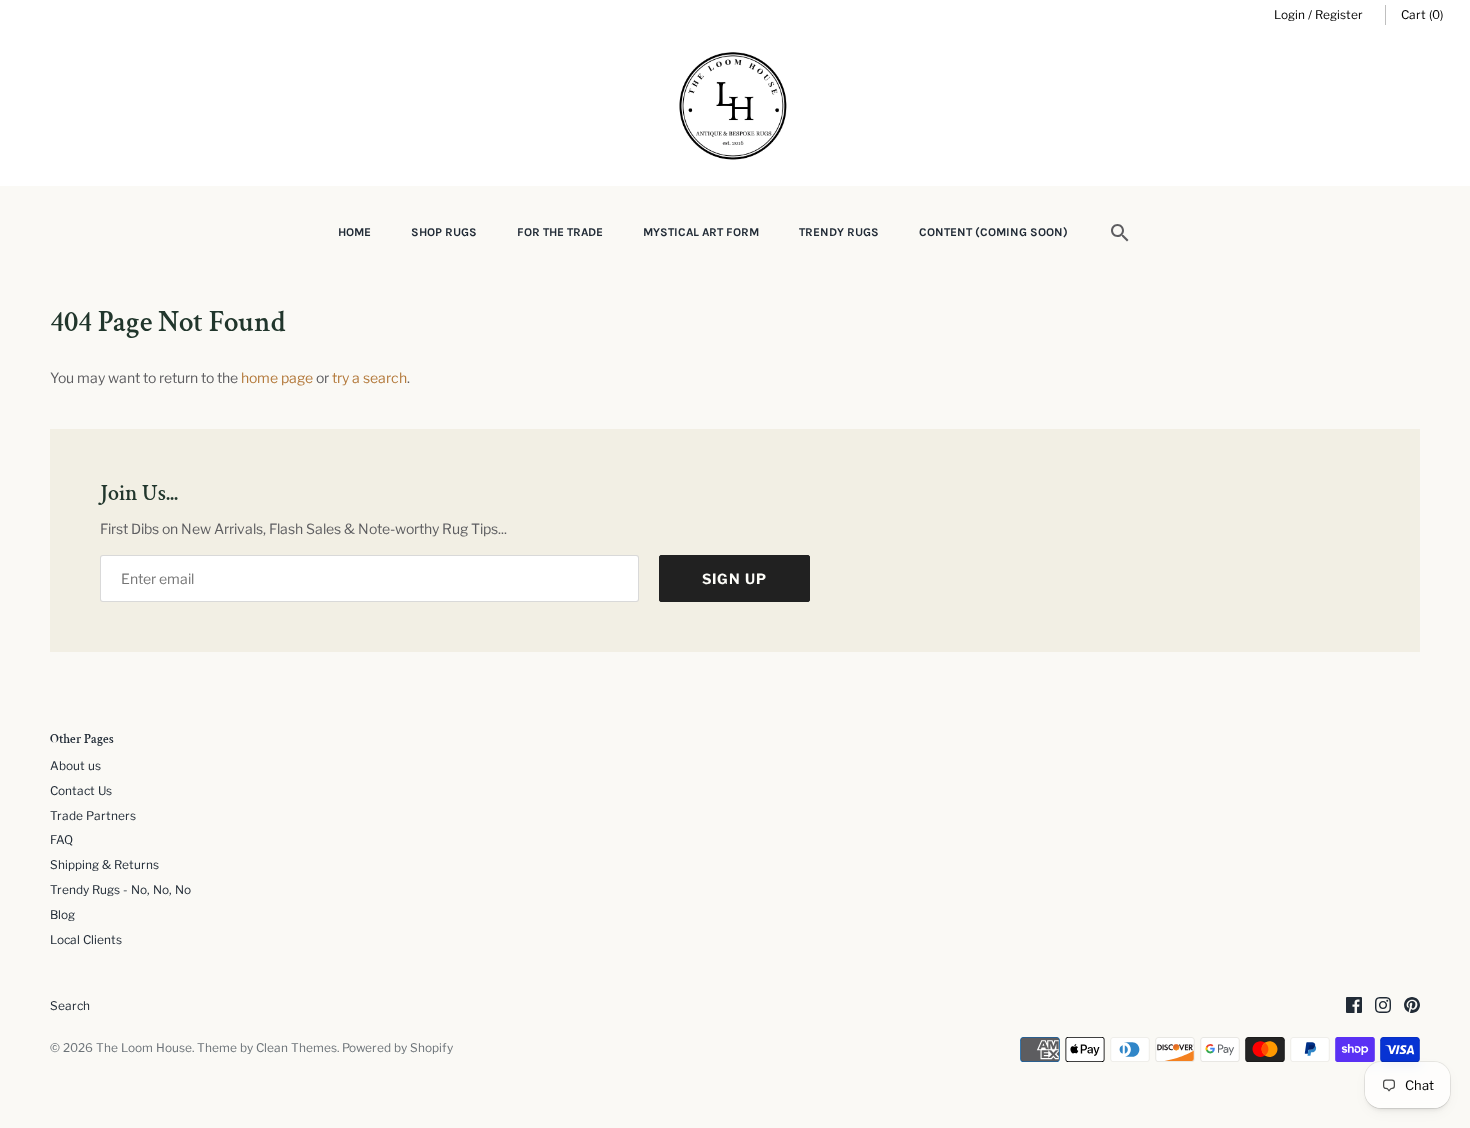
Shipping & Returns (104, 865)
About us (75, 766)
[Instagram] (1383, 1006)
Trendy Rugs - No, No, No (120, 890)
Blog (62, 915)
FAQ (61, 840)
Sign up (734, 578)
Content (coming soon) (993, 232)
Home (354, 232)
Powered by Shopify (397, 1048)
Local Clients (86, 940)
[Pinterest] (1412, 1006)
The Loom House (144, 1048)
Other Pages (82, 740)
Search (70, 1006)
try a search (369, 377)
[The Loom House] (735, 108)
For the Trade (560, 232)
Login (1289, 15)
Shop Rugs (444, 232)
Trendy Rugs (839, 232)
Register (1339, 15)
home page (277, 377)
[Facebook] (1354, 1006)
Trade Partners (93, 816)
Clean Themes (296, 1048)
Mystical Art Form (701, 232)
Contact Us (81, 791)
